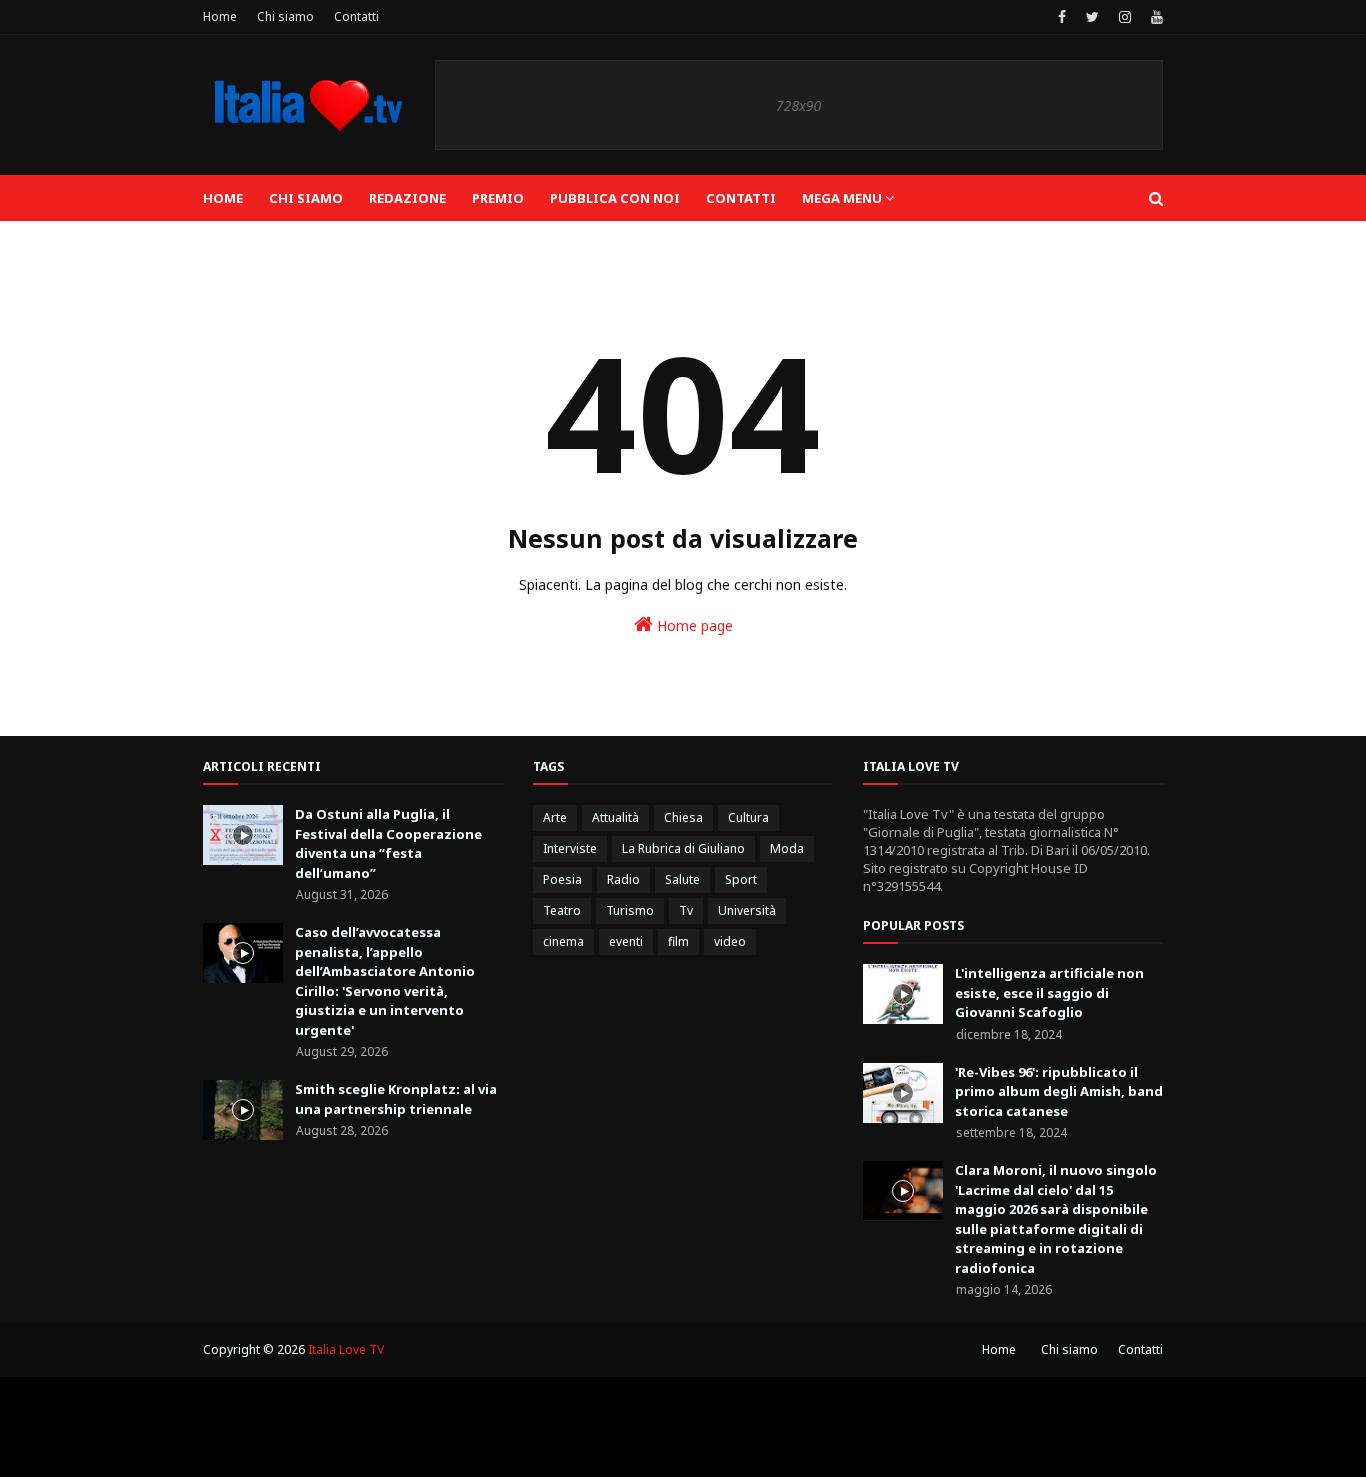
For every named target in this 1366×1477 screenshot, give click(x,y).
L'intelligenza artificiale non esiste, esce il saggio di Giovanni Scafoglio (1049, 992)
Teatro (562, 910)
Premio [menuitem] (498, 198)
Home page (693, 625)
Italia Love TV (346, 1349)
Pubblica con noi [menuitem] (615, 198)
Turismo (630, 910)
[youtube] (1154, 17)
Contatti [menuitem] (741, 198)
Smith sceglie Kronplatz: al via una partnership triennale (396, 1099)
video (730, 941)
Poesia (562, 879)
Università (747, 910)
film (678, 941)
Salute (682, 879)
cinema (563, 941)
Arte (555, 817)
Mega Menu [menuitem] (842, 198)
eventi (626, 941)
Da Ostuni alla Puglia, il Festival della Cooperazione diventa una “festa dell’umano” (388, 843)
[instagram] (1125, 17)
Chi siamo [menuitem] (306, 198)
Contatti (356, 16)
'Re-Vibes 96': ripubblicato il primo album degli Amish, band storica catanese (1059, 1091)
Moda (787, 848)
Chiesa (683, 817)
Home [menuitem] (223, 198)
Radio (623, 879)
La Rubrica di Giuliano (683, 848)
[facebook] (1062, 17)
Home (220, 16)
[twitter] (1092, 17)
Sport (741, 879)
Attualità (615, 817)
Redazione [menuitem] (407, 198)
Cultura (748, 817)
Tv (686, 910)
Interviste (570, 848)
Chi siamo (285, 16)
